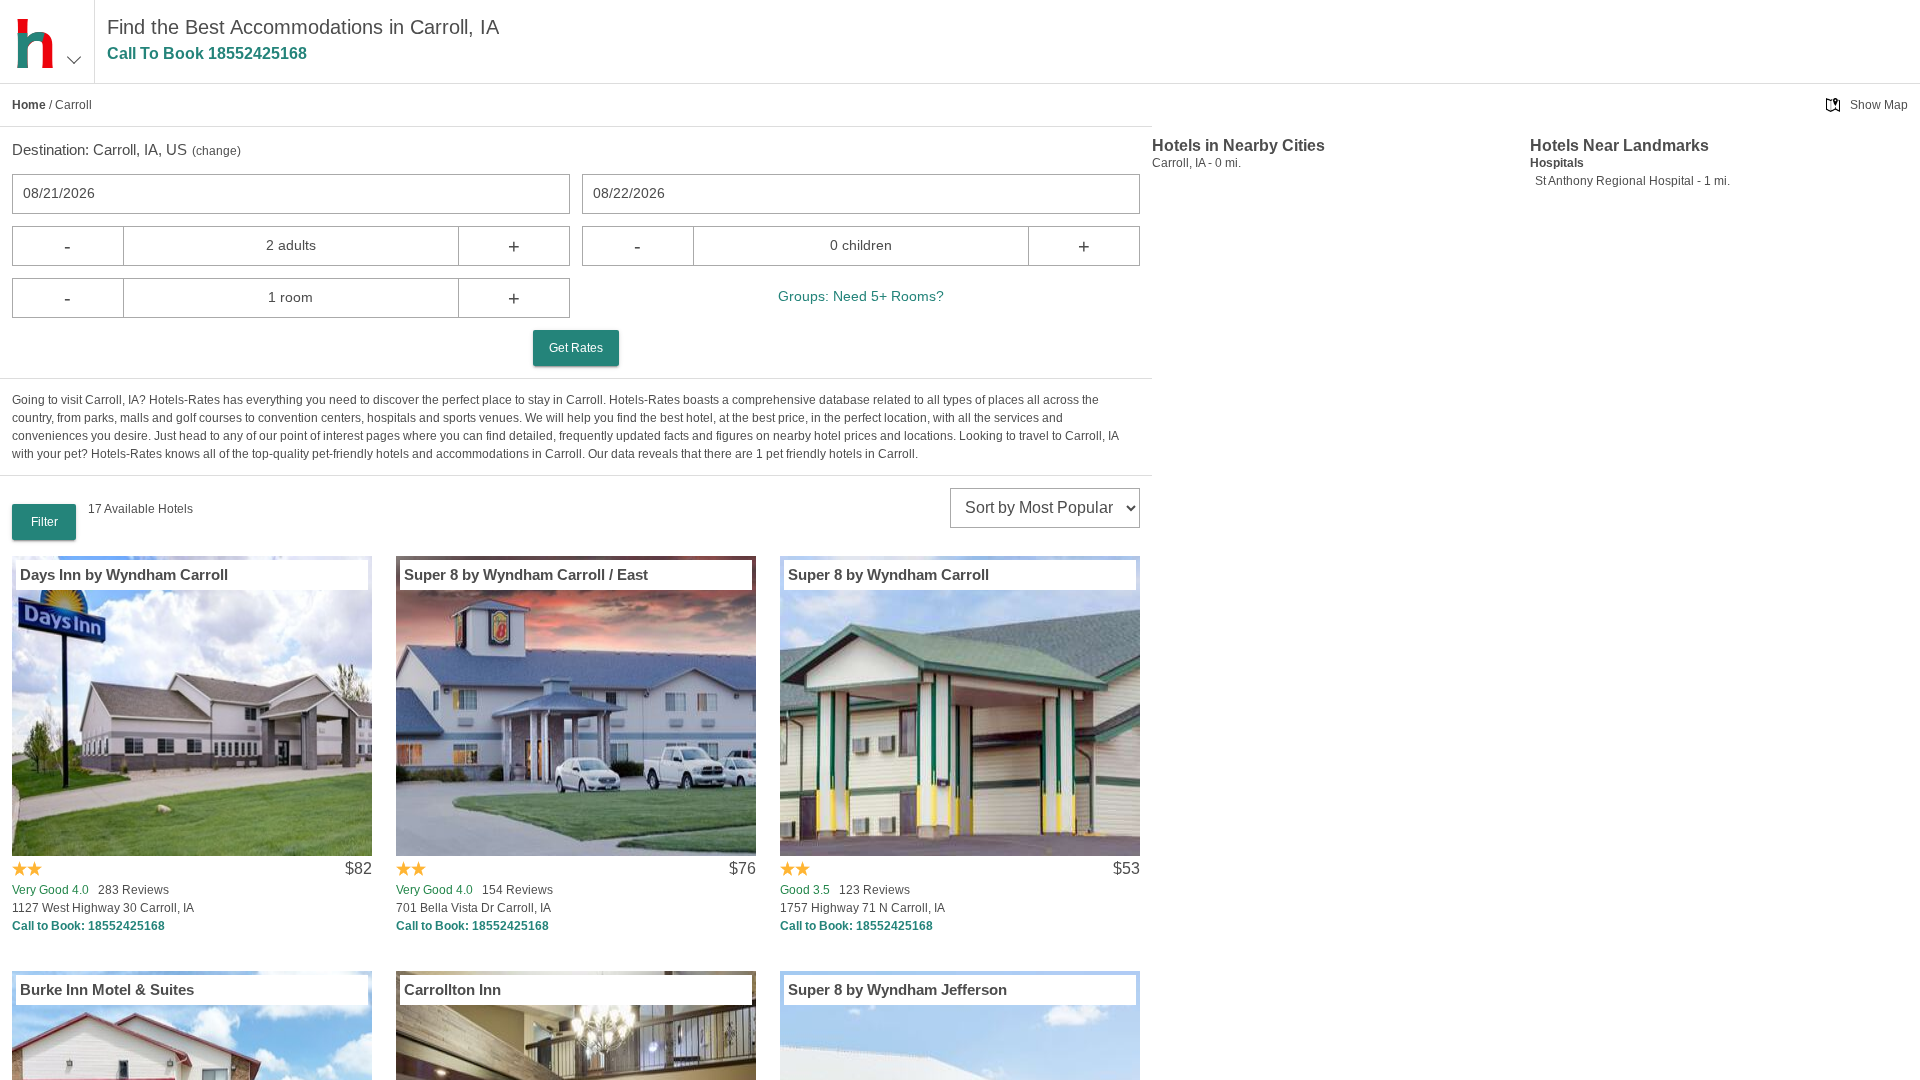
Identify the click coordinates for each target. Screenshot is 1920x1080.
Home (29, 105)
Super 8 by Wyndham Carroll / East (526, 574)
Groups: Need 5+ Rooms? (861, 296)
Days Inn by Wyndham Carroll (124, 574)
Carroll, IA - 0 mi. (1196, 163)
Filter (44, 522)
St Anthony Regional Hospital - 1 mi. (1632, 181)
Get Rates (576, 348)
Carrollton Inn (452, 989)
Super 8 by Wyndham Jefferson (897, 989)
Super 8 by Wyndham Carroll (888, 574)
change (216, 151)
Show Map (1879, 105)
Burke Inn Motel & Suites (107, 989)
